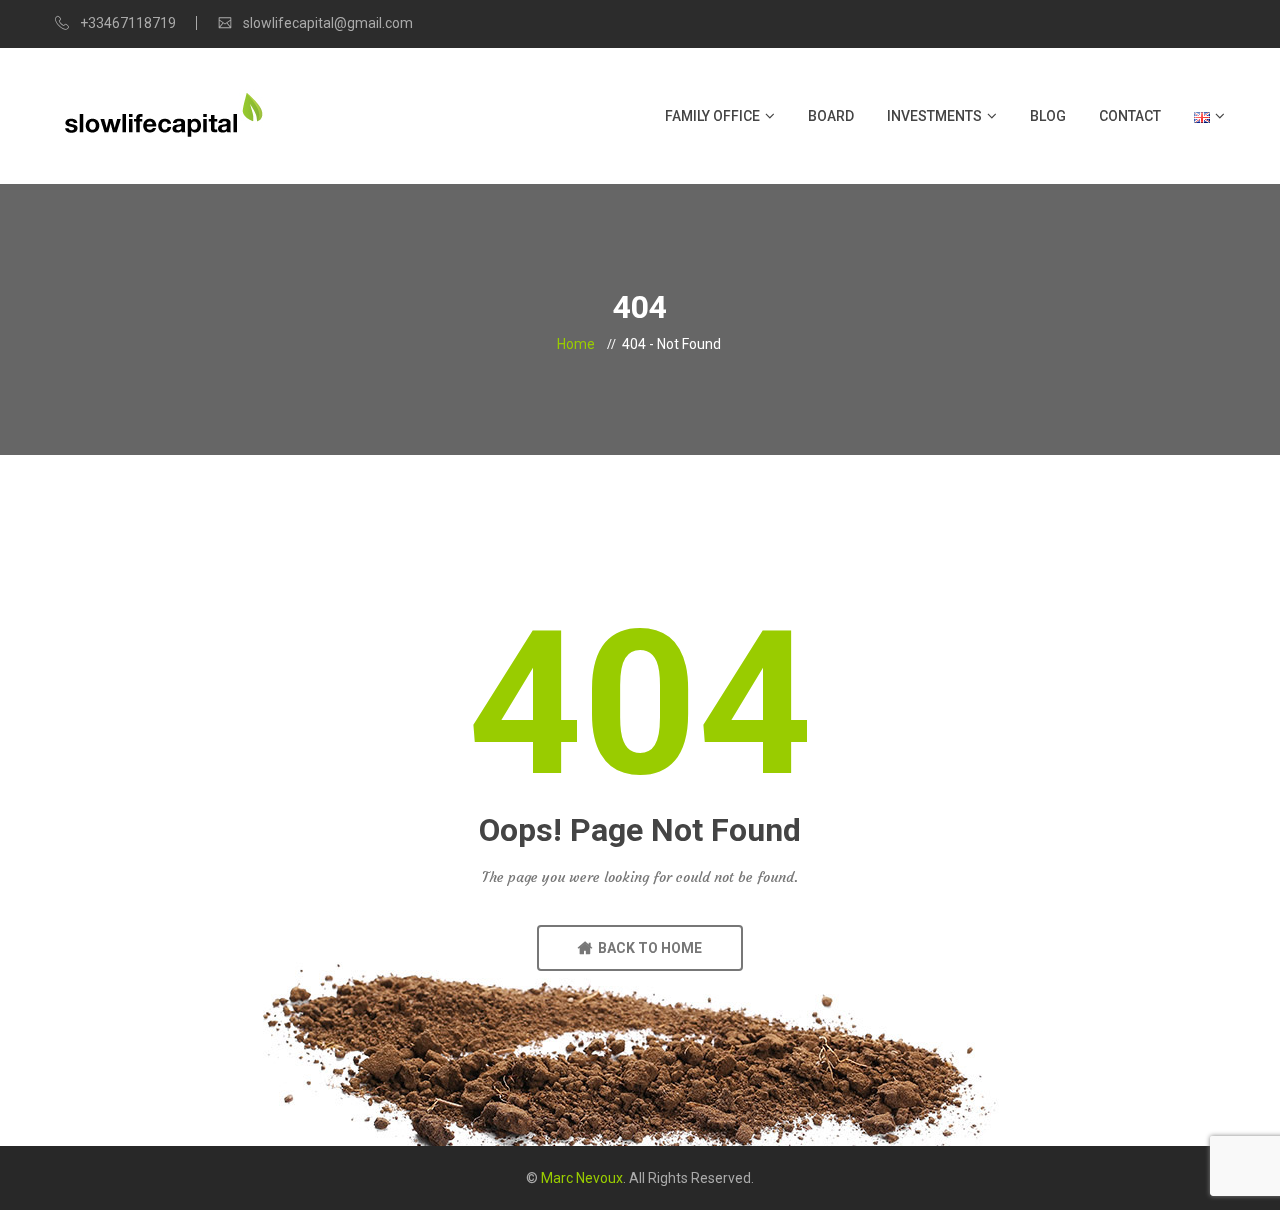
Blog (1048, 116)
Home (576, 344)
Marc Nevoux (582, 1178)
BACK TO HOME (647, 948)
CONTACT (1130, 116)
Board (831, 116)
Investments (934, 116)
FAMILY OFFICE (712, 116)
